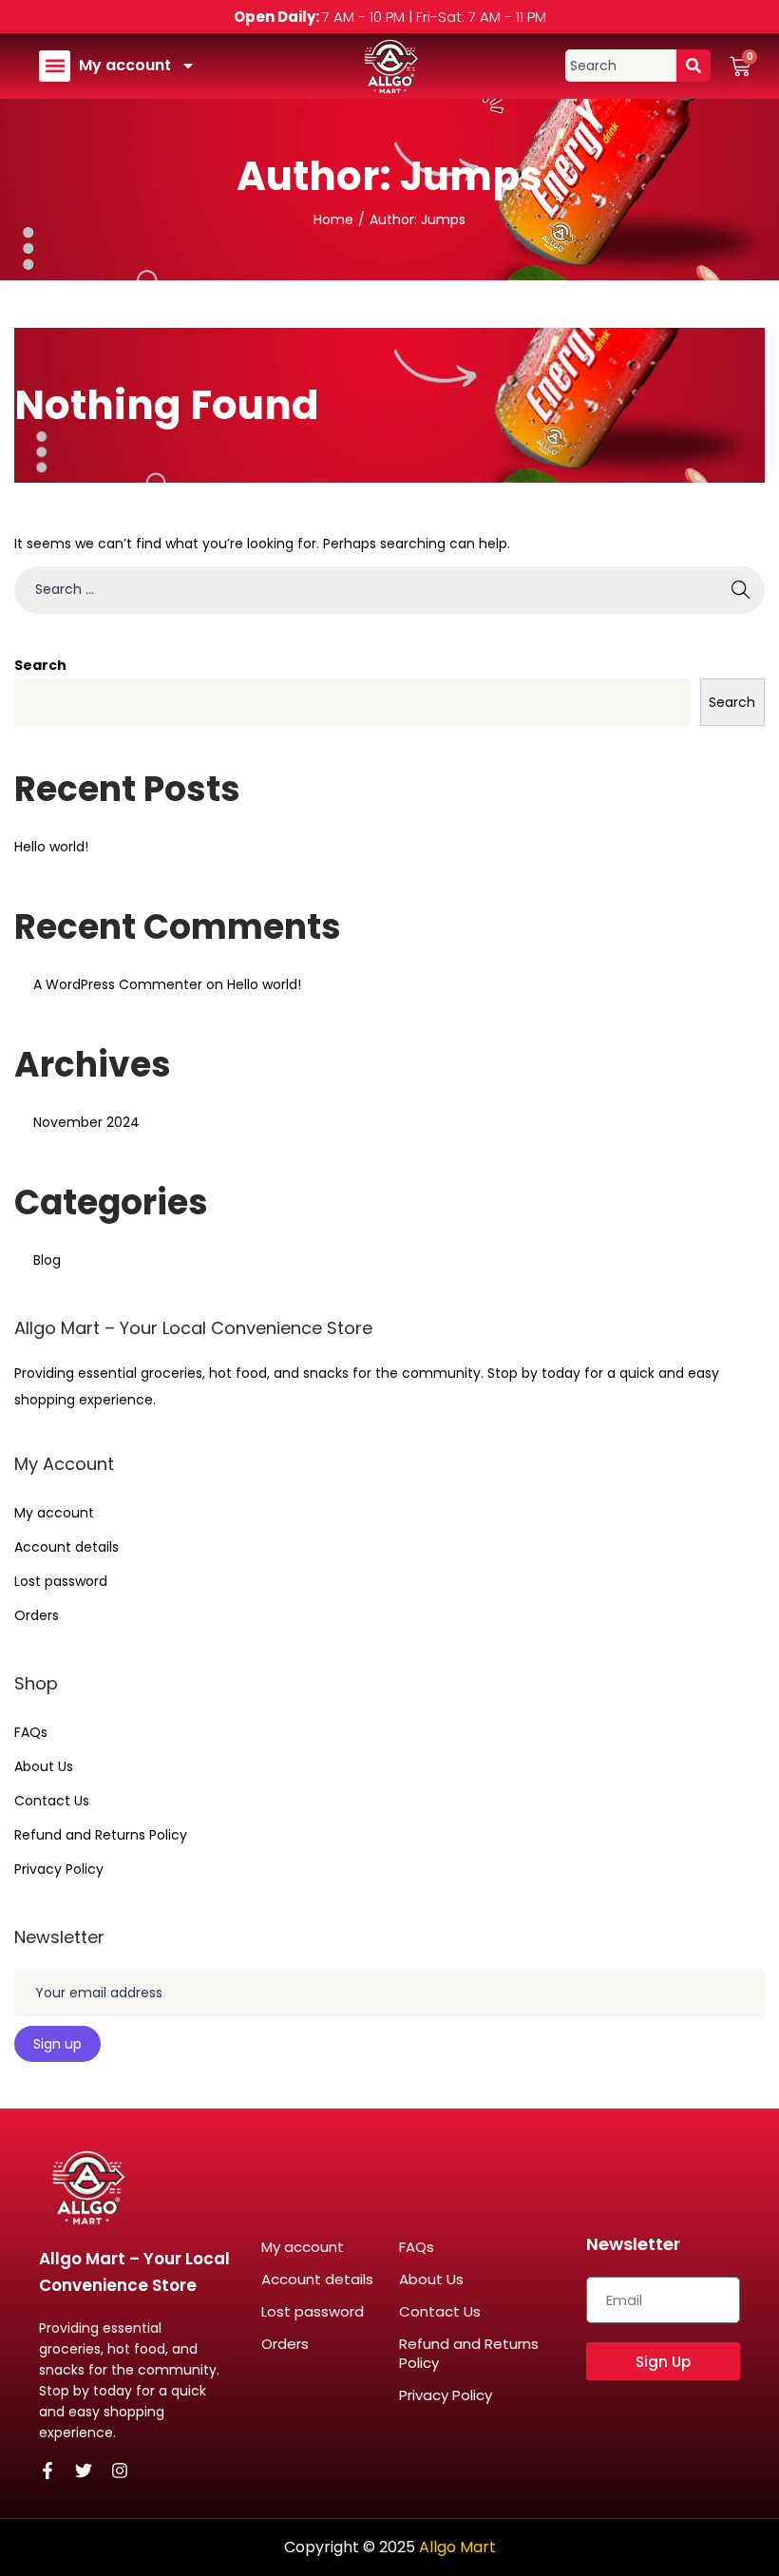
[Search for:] (389, 589)
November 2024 (86, 1122)
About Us (44, 1766)
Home (333, 219)
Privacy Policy (59, 1869)
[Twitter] (84, 2471)
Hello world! (51, 847)
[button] (55, 66)
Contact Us (52, 1801)
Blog (47, 1260)
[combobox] (621, 66)
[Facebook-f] (47, 2471)
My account (125, 65)
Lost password (61, 1581)
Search (40, 665)
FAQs (31, 1732)
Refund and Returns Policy (101, 1835)
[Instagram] (120, 2471)
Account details (66, 1547)
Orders (37, 1615)
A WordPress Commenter (118, 984)
